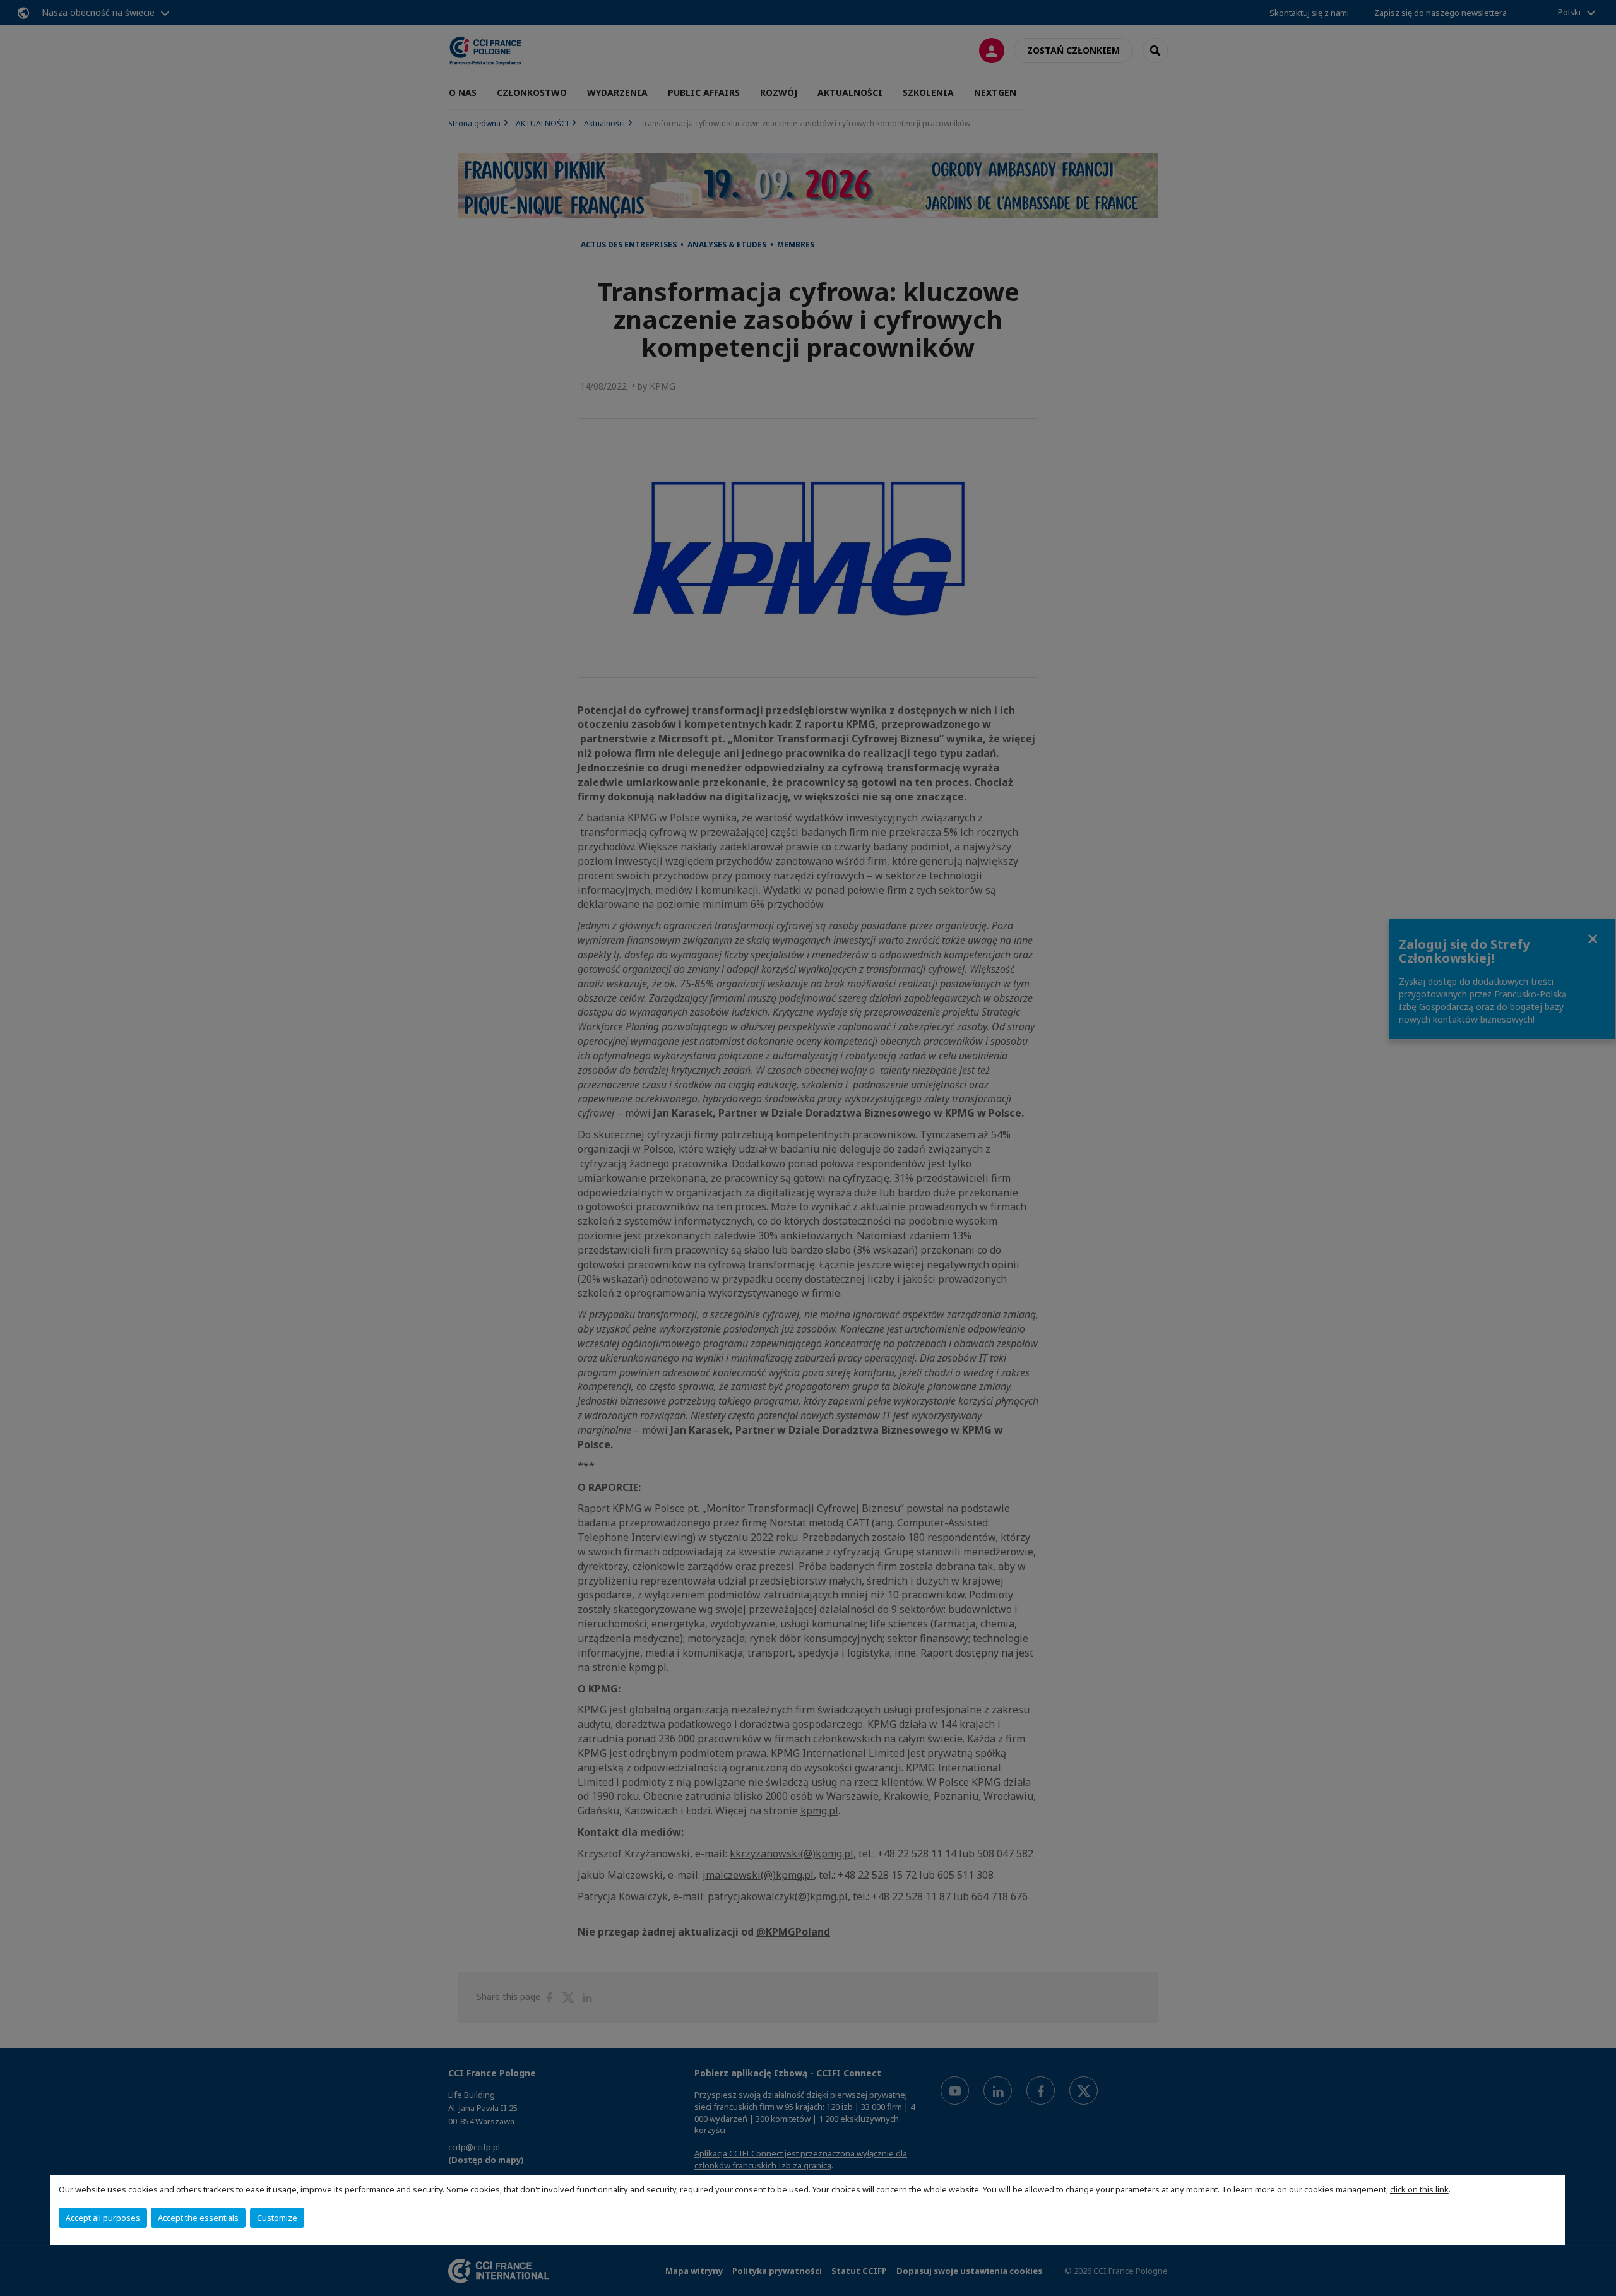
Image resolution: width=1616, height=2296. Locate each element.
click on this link (1419, 2189)
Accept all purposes (103, 2218)
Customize (277, 2218)
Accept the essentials (198, 2218)
